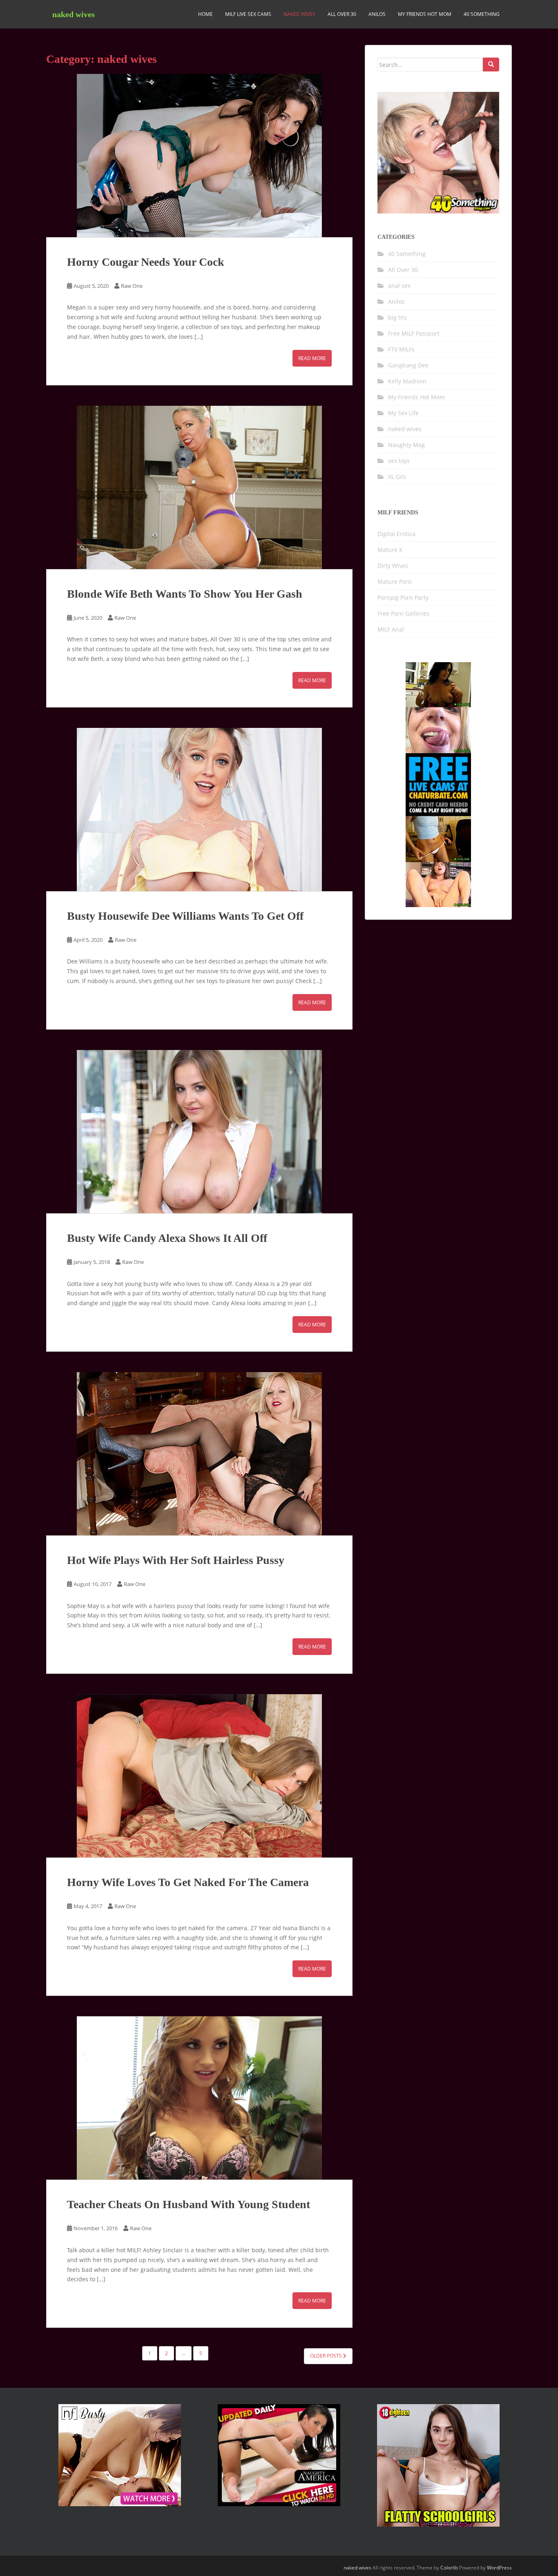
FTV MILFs (401, 349)
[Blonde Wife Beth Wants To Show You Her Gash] (199, 487)
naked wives (74, 14)
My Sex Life (403, 413)
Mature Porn (395, 582)
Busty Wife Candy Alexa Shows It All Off (167, 1238)
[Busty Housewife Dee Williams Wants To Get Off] (199, 810)
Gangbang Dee (408, 365)
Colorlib (449, 2568)
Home (205, 14)
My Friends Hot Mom (425, 14)
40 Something (482, 14)
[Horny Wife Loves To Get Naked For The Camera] (199, 1776)
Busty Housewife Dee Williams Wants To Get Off (185, 916)
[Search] (491, 65)
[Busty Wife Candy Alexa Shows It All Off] (199, 1132)
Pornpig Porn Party (403, 597)
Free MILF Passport (414, 333)
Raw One (132, 286)
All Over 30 (342, 14)
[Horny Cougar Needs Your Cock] (199, 156)
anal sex (399, 286)
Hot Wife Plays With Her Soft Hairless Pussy (176, 1560)
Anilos (377, 14)
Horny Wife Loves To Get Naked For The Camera (188, 1882)
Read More (312, 358)
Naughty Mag (406, 445)
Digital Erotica (396, 534)
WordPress (499, 2568)
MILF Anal (391, 629)
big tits (397, 317)
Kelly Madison (407, 381)
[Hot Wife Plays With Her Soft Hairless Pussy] (199, 1454)
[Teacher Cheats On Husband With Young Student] (199, 2098)
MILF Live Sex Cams (248, 14)
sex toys (399, 461)
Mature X (390, 550)
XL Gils (397, 477)
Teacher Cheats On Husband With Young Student (189, 2204)
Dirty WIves (393, 566)
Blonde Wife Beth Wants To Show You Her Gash (185, 594)
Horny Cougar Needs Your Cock (146, 262)
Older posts (327, 2356)
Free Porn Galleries (403, 613)
